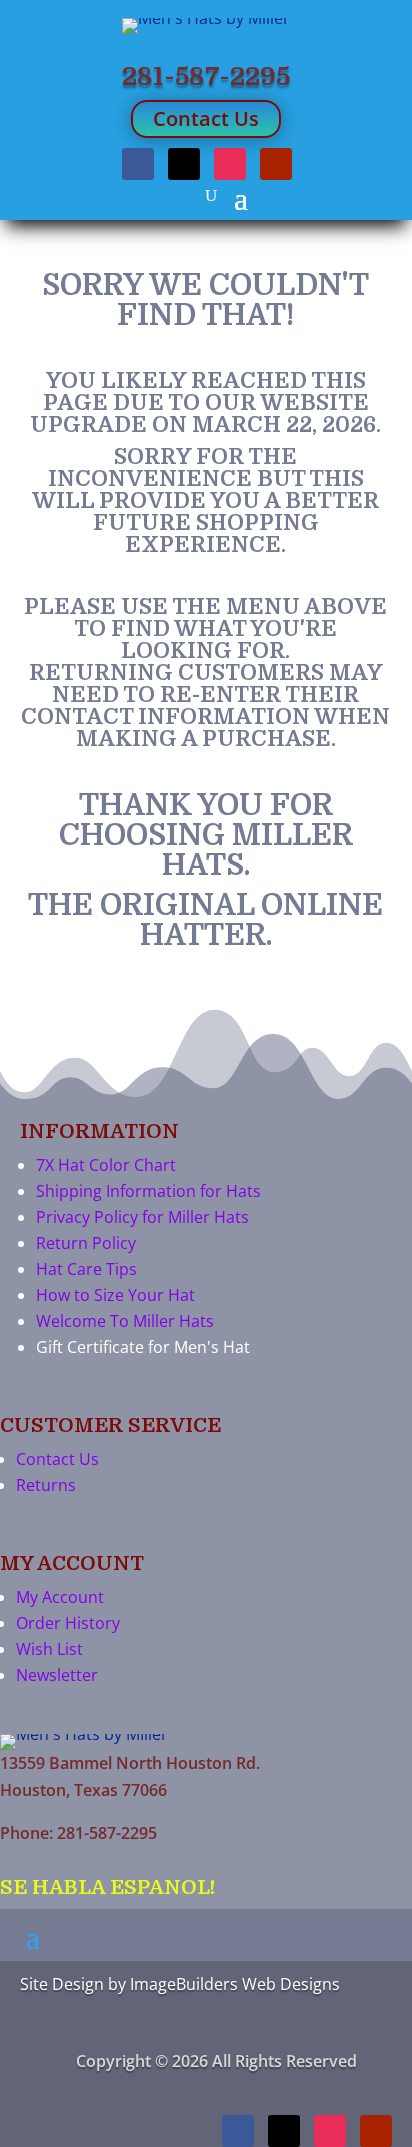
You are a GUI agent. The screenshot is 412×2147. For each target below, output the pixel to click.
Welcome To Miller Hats (125, 1321)
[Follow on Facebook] (138, 164)
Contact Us (206, 118)
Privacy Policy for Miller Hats (142, 1217)
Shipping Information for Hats (148, 1191)
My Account (60, 1597)
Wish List (49, 1649)
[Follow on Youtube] (276, 164)
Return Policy (86, 1243)
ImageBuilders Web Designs (235, 1984)
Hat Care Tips (86, 1269)
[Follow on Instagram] (230, 164)
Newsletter (57, 1675)
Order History (68, 1623)
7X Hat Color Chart (106, 1165)
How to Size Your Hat (115, 1295)
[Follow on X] (184, 164)
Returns (46, 1485)
